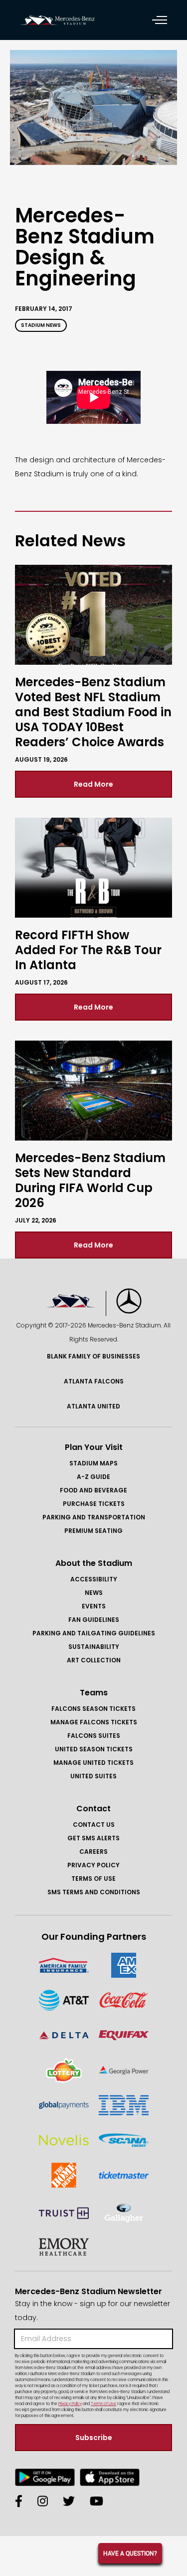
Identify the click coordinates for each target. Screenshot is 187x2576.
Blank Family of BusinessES (93, 1356)
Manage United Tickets (93, 1763)
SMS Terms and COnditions (94, 1892)
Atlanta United (93, 1406)
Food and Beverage (93, 1490)
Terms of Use (93, 1879)
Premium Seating (93, 1531)
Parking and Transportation (94, 1517)
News (94, 1593)
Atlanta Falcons (94, 1381)
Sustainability (94, 1647)
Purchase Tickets (94, 1504)
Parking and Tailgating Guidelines (94, 1633)
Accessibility (94, 1579)
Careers (93, 1852)
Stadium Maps (93, 1463)
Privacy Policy (93, 1865)
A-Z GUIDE (93, 1477)
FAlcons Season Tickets (93, 1709)
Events (94, 1606)
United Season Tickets (94, 1749)
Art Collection (94, 1660)
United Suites (93, 1776)
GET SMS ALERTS (93, 1838)
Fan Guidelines (94, 1620)
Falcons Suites (94, 1736)
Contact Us (94, 1825)
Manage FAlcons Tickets (94, 1722)
